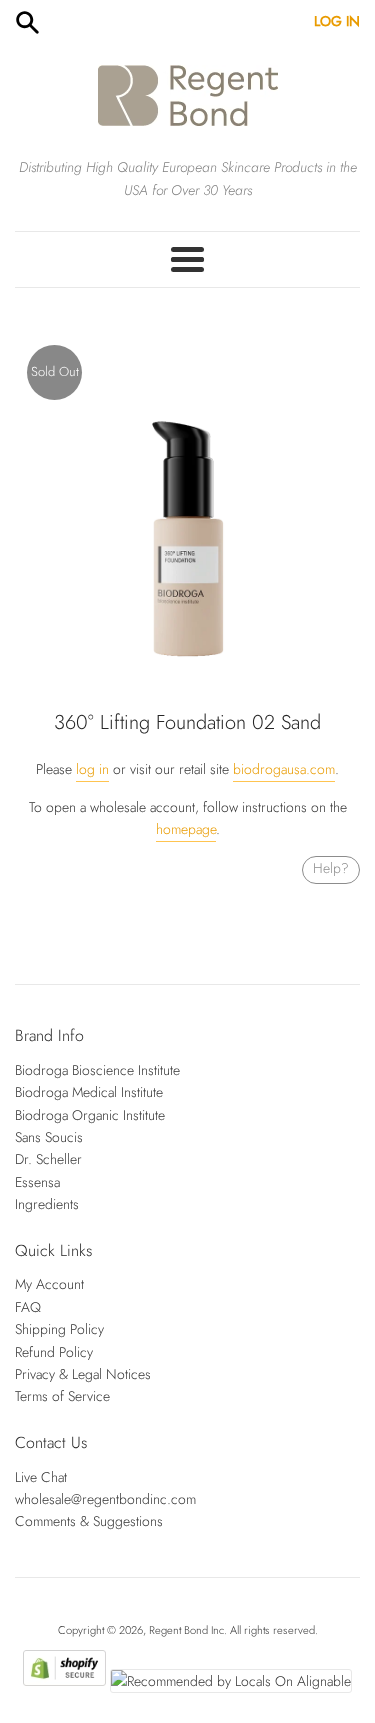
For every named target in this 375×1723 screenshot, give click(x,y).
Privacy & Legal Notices (83, 1374)
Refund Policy (54, 1352)
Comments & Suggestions (89, 1521)
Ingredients (47, 1204)
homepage (186, 829)
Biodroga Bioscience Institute (97, 1070)
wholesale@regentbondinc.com (105, 1499)
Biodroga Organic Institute (90, 1115)
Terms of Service (62, 1396)
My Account (49, 1284)
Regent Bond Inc (186, 1630)
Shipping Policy (59, 1329)
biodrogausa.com (284, 769)
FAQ (28, 1307)
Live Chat (41, 1477)
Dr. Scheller (48, 1159)
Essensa (37, 1182)
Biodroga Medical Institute (89, 1092)
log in (92, 769)
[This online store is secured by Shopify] (64, 1681)
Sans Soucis (49, 1137)
